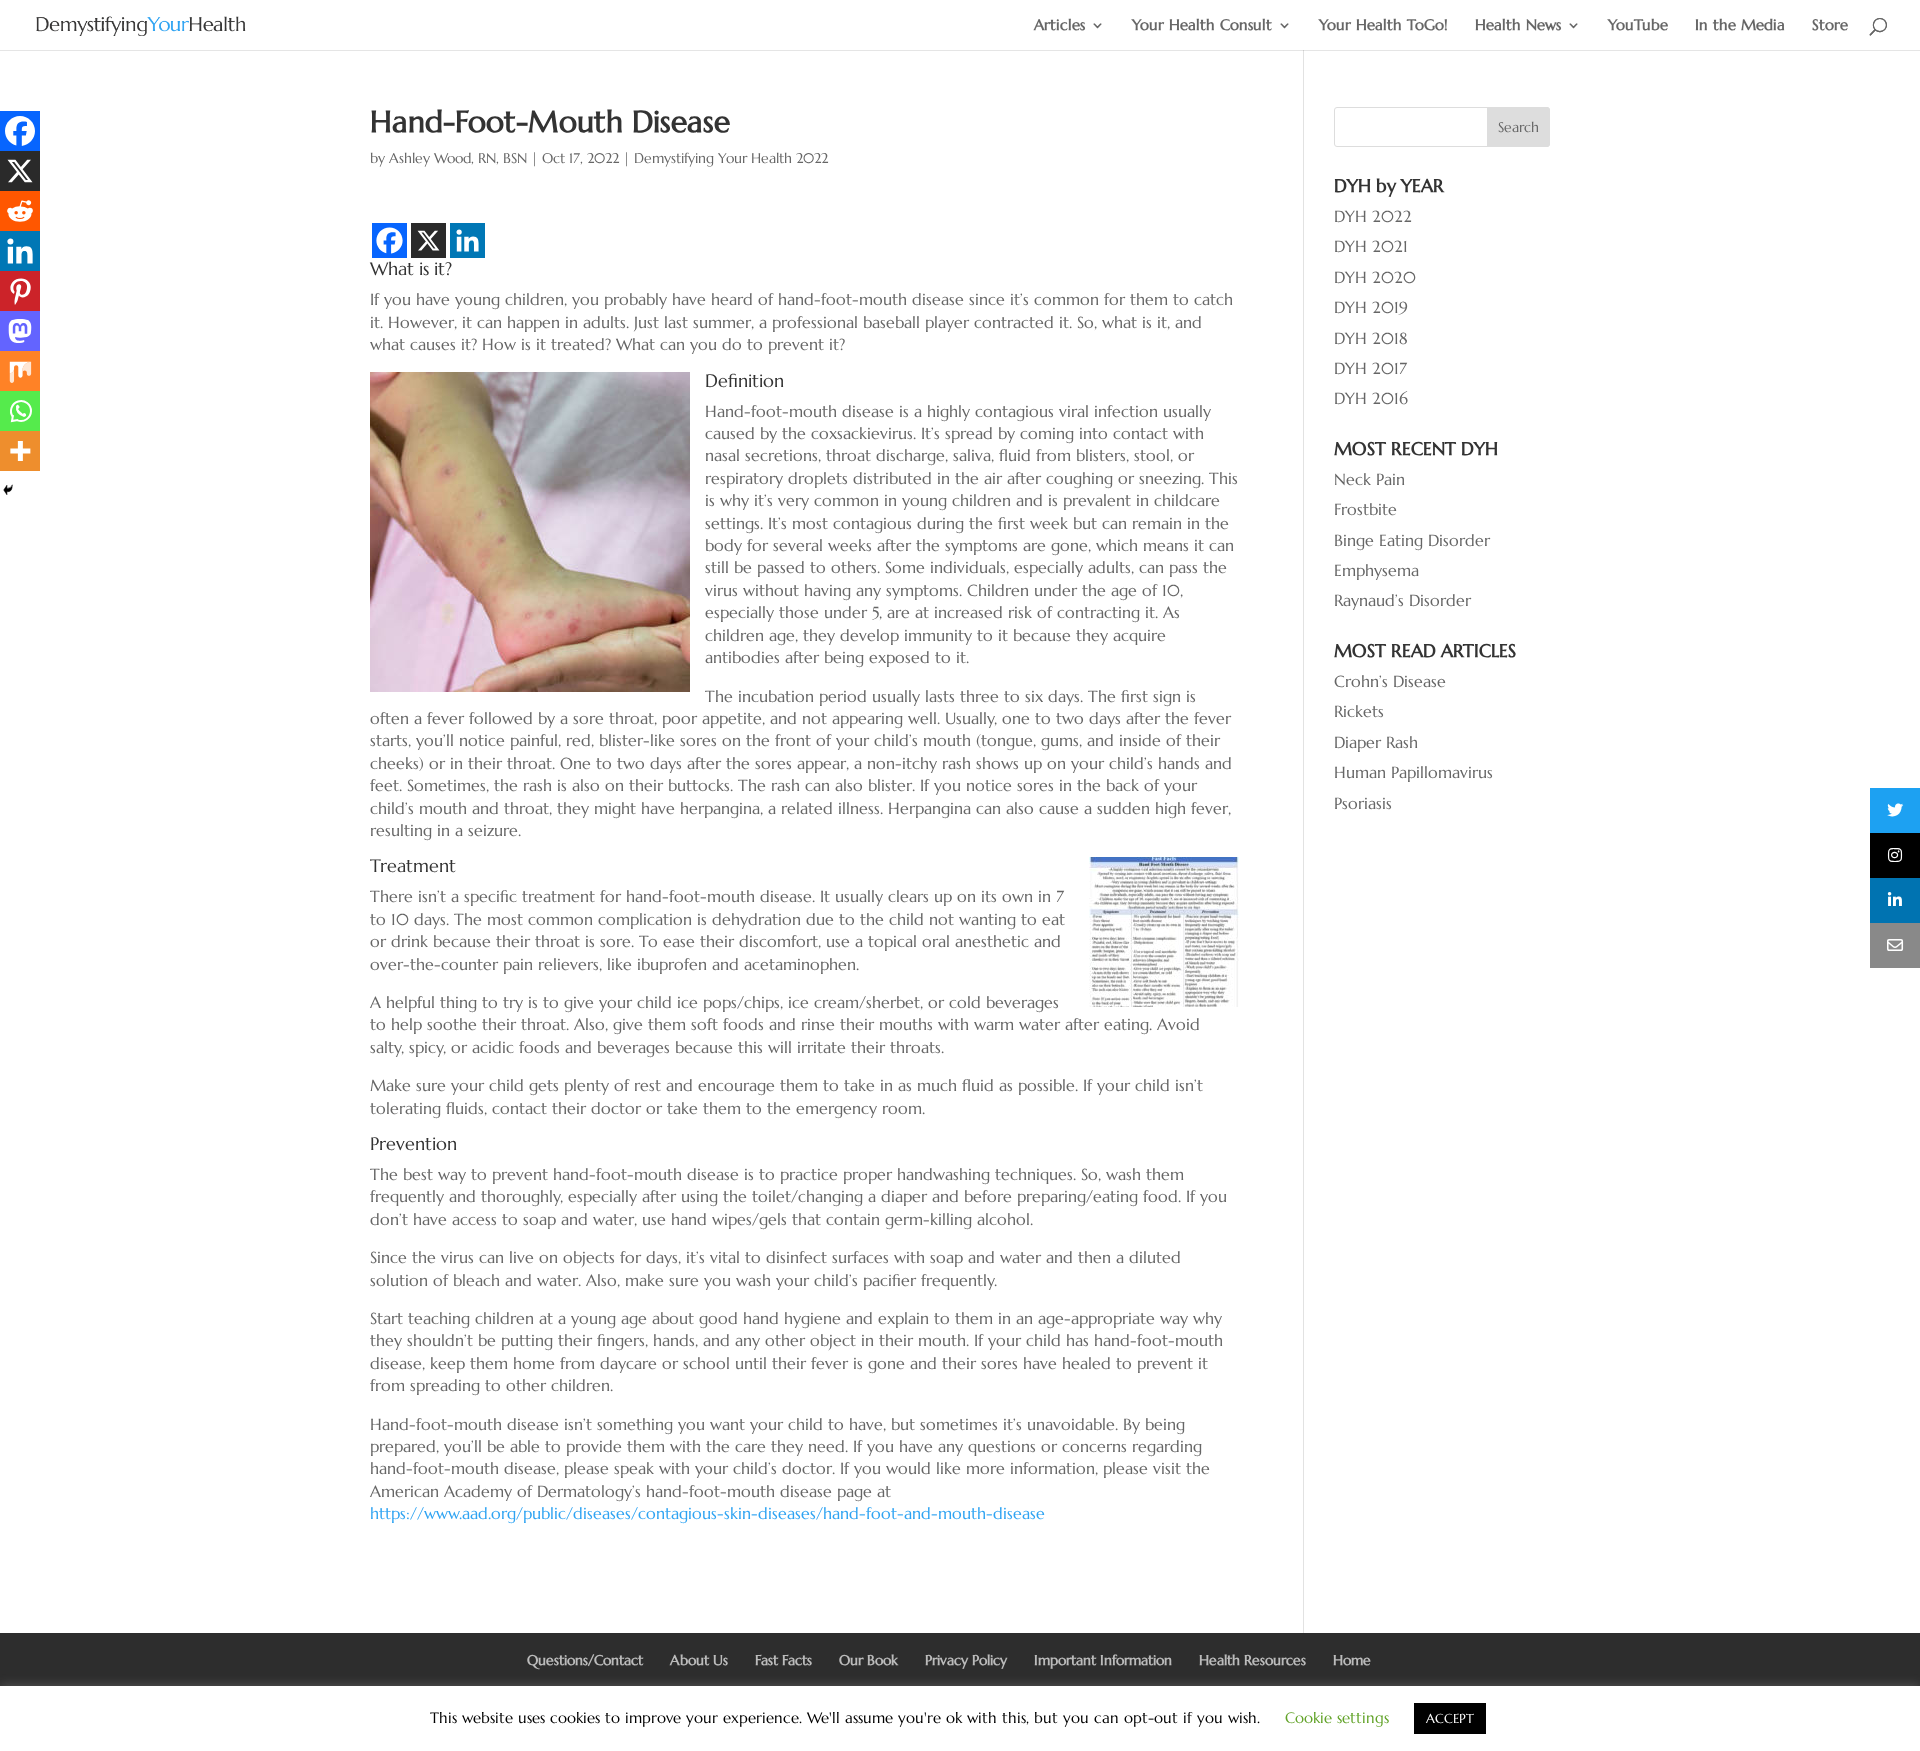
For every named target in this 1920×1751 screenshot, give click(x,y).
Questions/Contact (585, 1660)
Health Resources (1252, 1660)
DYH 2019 (1371, 307)
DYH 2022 (1373, 216)
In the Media (1740, 26)
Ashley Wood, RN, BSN (458, 158)
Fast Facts (783, 1660)
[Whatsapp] (20, 411)
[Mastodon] (20, 331)
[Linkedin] (467, 240)
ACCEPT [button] (1450, 1718)
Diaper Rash (1376, 742)
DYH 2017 (1370, 368)
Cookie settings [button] (1337, 1717)
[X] (428, 240)
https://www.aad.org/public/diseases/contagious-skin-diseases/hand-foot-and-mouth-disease (707, 1513)
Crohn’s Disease (1390, 681)
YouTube (1638, 26)
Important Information (1103, 1660)
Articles (1059, 26)
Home (1352, 1660)
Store (1830, 26)
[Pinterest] (20, 291)
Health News (1518, 26)
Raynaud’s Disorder (1402, 600)
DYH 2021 (1371, 246)
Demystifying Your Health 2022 (731, 158)
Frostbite (1365, 509)
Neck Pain (1369, 479)
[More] (20, 451)
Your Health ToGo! (1383, 26)
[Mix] (20, 371)
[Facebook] (389, 240)
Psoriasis (1363, 803)
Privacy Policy (966, 1660)
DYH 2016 (1371, 398)
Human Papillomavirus (1413, 772)
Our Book (868, 1660)
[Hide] (8, 490)
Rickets (1359, 711)
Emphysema (1376, 570)
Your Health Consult (1202, 26)
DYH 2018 (1371, 338)
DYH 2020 (1375, 277)
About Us (699, 1660)
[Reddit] (20, 211)
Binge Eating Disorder (1412, 540)
